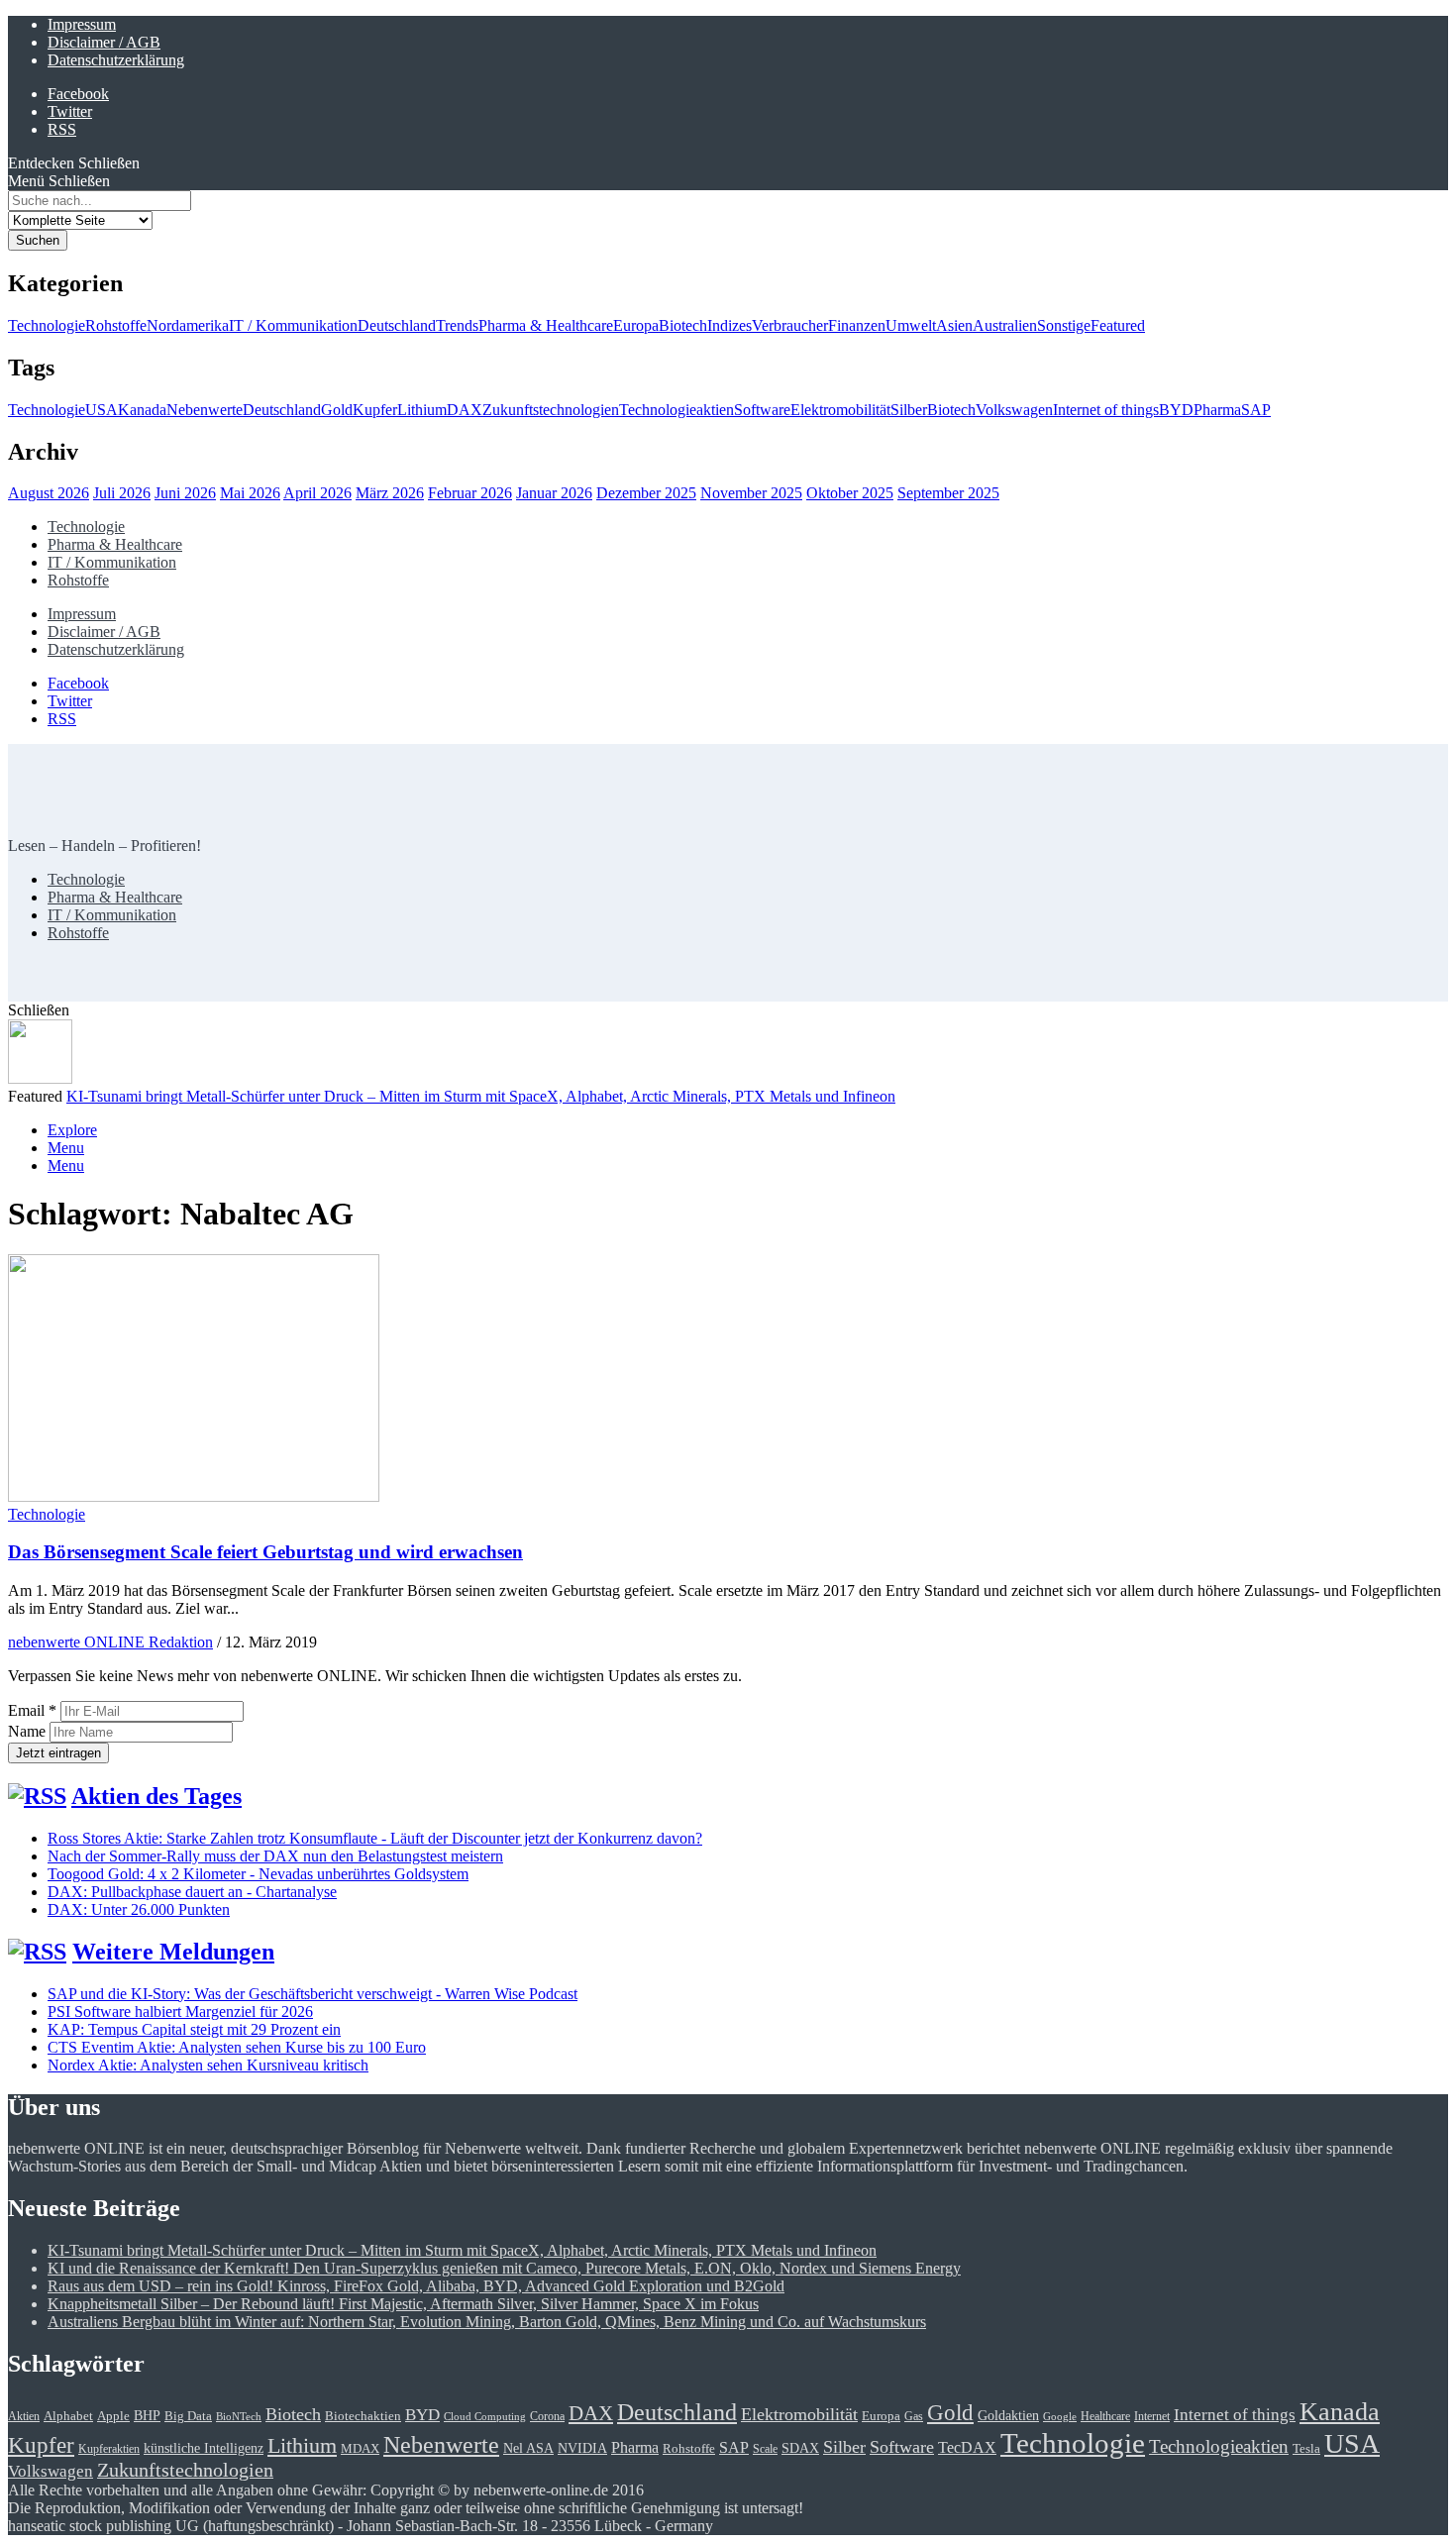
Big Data (188, 2416)
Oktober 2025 (850, 493)
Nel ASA (528, 2448)
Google (1060, 2417)
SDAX (800, 2448)
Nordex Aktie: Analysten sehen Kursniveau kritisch (208, 2065)
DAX (465, 410)
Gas (914, 2417)
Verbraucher (790, 325)
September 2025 (948, 493)
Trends (457, 325)
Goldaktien (1008, 2415)
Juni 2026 (185, 493)
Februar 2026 (470, 493)
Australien (1005, 325)
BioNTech (239, 2417)
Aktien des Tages (156, 1796)
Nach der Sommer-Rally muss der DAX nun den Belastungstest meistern (275, 1856)
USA (102, 410)
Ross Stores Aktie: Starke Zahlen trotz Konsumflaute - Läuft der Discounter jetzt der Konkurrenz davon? (375, 1838)
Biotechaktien (363, 2416)
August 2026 (49, 493)
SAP (1256, 410)
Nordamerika (188, 325)
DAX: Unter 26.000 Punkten (139, 1909)
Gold (337, 410)
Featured (1118, 325)
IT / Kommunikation (293, 325)
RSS (62, 129)
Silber (909, 410)
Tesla (1306, 2448)
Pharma (1217, 410)
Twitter (70, 111)
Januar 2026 (554, 493)
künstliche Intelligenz (204, 2448)
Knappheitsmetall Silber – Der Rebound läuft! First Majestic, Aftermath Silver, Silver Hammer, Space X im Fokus (403, 2304)
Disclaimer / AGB (104, 42)
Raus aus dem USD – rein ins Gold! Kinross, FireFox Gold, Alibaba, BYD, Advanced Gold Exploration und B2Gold (416, 2286)
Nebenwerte (205, 410)
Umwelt (911, 325)
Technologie (47, 325)
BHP (147, 2415)
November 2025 (751, 493)
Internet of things (1106, 410)
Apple (113, 2416)
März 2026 (390, 493)
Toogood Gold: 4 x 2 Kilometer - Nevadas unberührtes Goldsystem (258, 1874)
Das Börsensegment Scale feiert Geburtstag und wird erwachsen (265, 1552)
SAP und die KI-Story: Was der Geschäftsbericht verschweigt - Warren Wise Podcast (312, 1994)
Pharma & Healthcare (546, 325)
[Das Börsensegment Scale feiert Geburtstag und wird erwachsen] (194, 1496)
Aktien (24, 2417)
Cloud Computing (485, 2417)
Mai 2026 (250, 493)
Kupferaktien (109, 2449)
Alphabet (68, 2416)
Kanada (142, 410)
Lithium (422, 410)
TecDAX (967, 2447)
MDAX (360, 2449)
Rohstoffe (116, 325)
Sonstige (1064, 325)
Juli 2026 (122, 493)
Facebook (78, 94)
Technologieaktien (676, 410)
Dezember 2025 (646, 493)
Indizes (729, 325)
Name (29, 1731)
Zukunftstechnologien (551, 410)
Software (762, 410)
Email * (32, 1710)
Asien (954, 325)
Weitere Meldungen (173, 1952)
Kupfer (375, 410)
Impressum (82, 24)
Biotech (683, 325)
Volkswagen (1014, 410)
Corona (547, 2417)
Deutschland (397, 325)
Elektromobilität (840, 410)
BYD (1176, 410)
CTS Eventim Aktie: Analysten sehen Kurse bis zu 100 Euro (237, 2047)
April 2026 (317, 493)
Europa (636, 325)
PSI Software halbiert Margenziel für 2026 (180, 2012)
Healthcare (1105, 2417)
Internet (1152, 2417)
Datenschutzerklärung (116, 60)
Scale (765, 2449)
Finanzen (857, 325)
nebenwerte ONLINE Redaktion (110, 1642)
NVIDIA (582, 2448)
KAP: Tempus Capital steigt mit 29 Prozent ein (194, 2029)
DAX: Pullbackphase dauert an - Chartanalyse (192, 1892)
